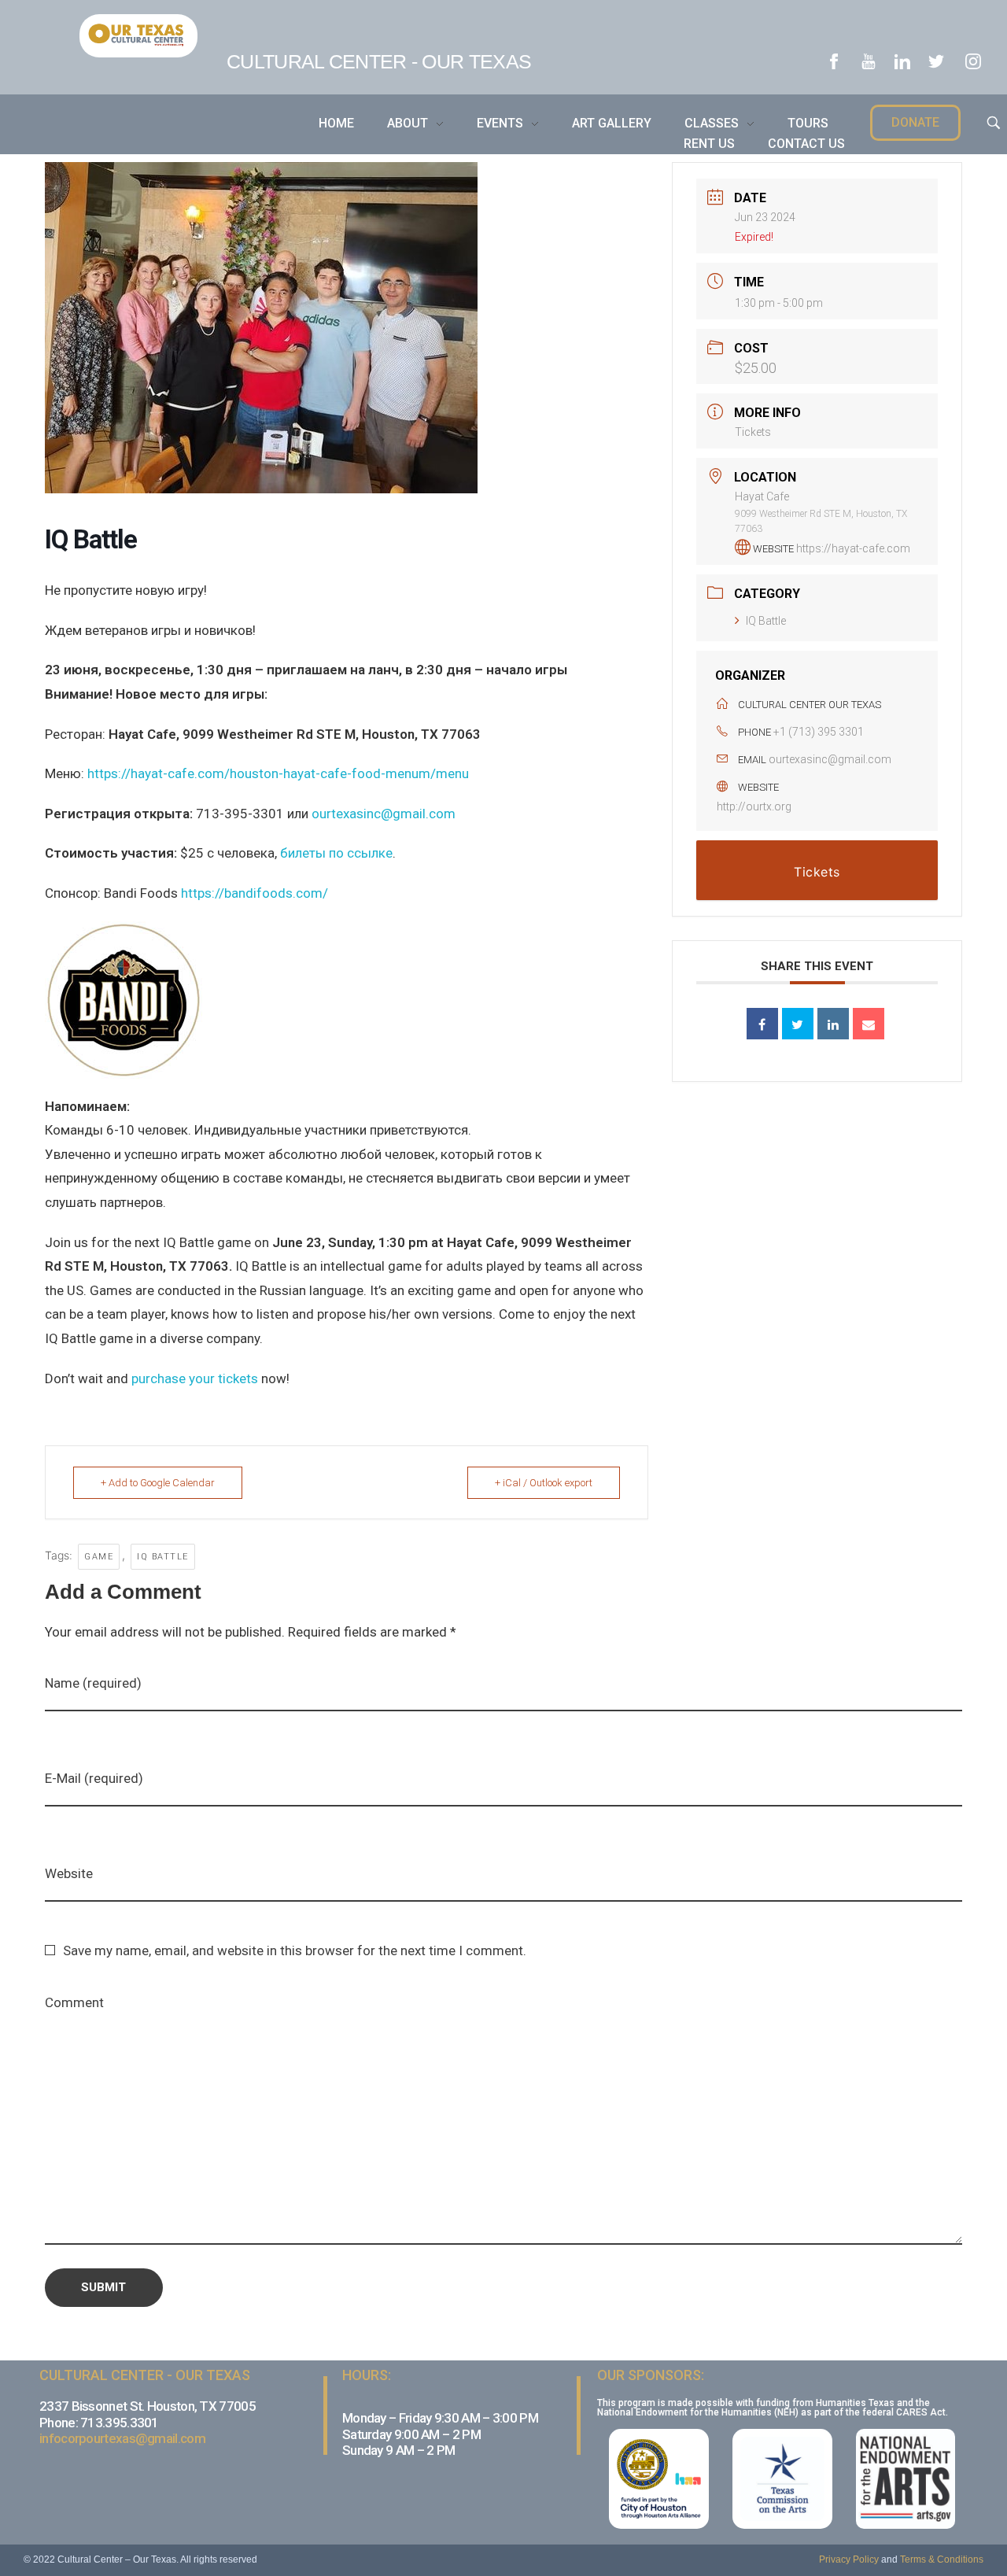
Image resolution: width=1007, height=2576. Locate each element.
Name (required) (93, 1683)
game (99, 1557)
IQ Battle (163, 1557)
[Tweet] (798, 1024)
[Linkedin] (833, 1024)
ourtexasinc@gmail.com (384, 814)
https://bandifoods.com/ (255, 893)
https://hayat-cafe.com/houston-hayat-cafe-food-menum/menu (278, 773)
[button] (915, 123)
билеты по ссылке (336, 853)
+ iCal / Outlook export (544, 1483)
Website (69, 1873)
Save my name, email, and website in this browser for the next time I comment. (295, 1950)
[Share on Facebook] (762, 1024)
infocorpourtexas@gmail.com (122, 2438)
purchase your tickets (195, 1378)
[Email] (869, 1024)
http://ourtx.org (754, 806)
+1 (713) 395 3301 (819, 732)
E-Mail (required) (94, 1778)
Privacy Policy (849, 2559)
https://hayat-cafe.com (853, 548)
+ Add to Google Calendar (158, 1483)
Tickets (753, 432)
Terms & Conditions (942, 2559)
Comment (74, 2002)
